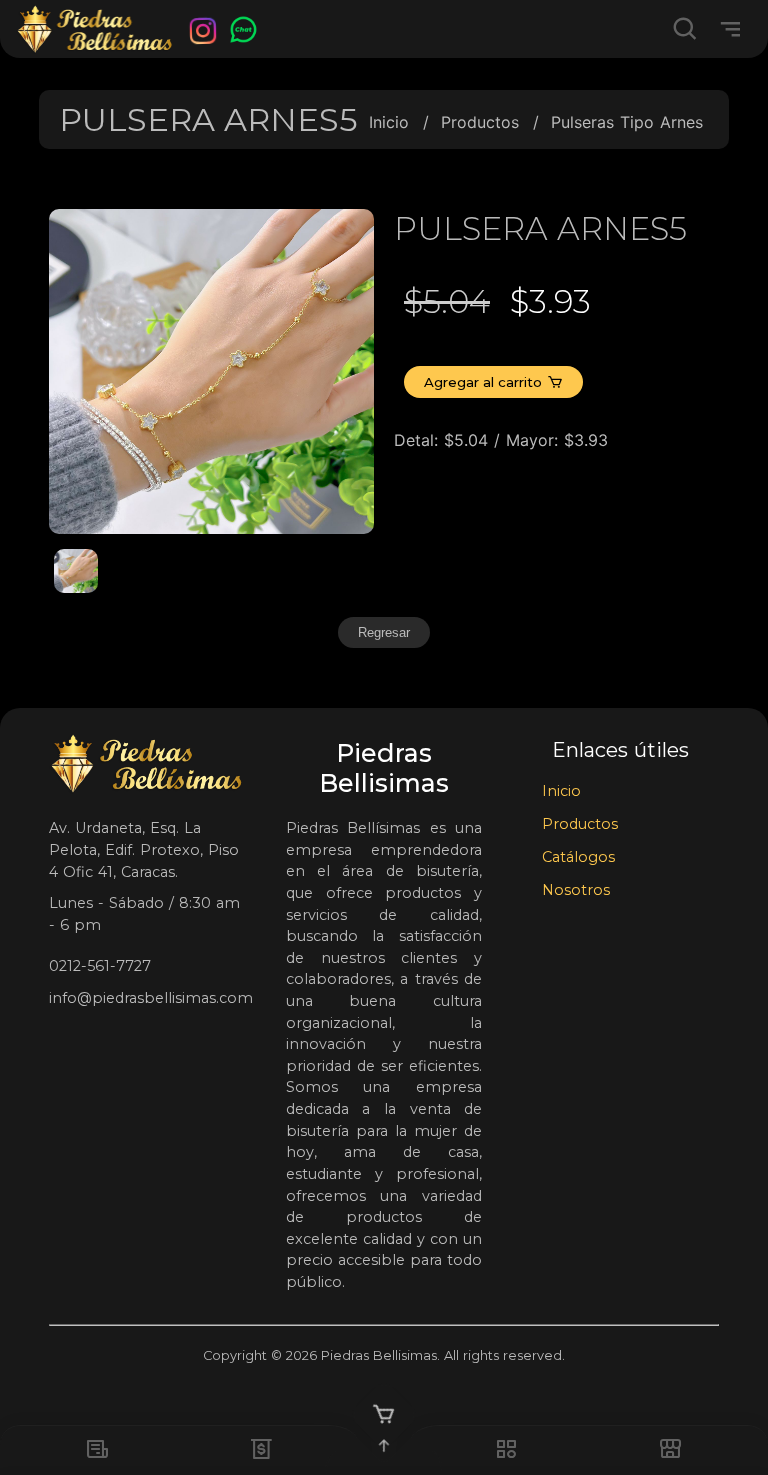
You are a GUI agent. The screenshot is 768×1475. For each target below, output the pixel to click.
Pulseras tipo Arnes (627, 122)
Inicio (389, 122)
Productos (480, 122)
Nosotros (576, 890)
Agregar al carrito (483, 382)
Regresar (384, 632)
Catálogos (578, 857)
